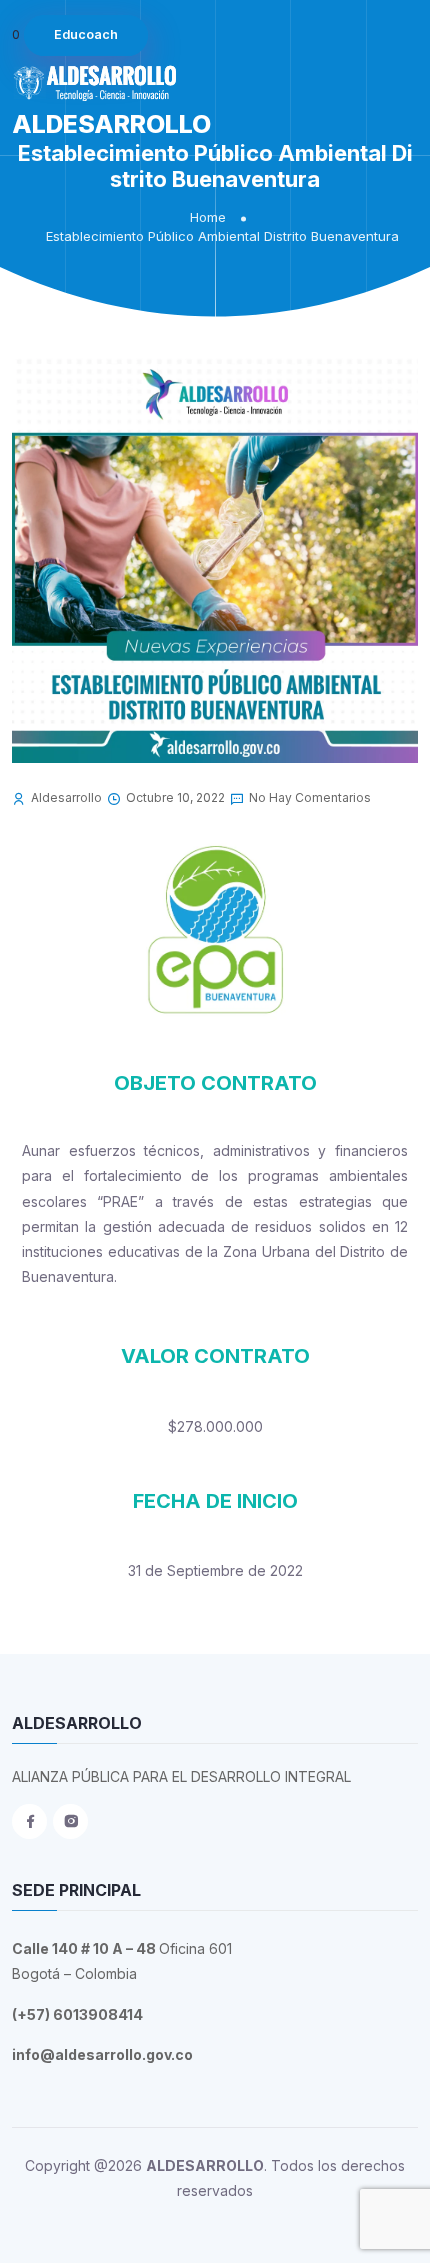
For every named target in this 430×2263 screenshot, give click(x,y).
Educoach (86, 34)
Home (208, 217)
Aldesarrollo (66, 797)
